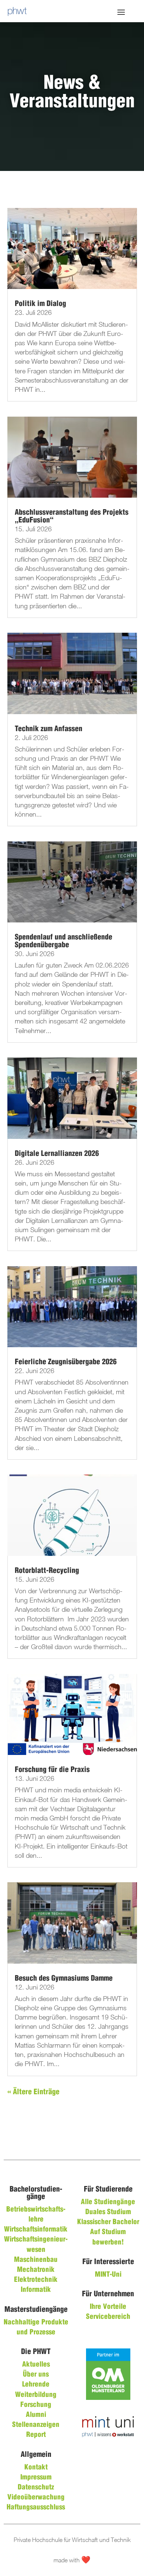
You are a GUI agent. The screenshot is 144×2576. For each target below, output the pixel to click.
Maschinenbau (36, 2260)
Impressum (36, 2478)
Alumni (36, 2415)
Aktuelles (36, 2365)
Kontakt (36, 2468)
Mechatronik (36, 2270)
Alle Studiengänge (108, 2202)
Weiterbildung (36, 2395)
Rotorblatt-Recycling (47, 1571)
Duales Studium (108, 2212)
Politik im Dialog (40, 304)
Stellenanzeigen (36, 2425)
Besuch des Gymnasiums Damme (64, 1979)
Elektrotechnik (36, 2280)
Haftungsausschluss (36, 2508)
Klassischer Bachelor (108, 2222)
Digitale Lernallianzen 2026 (57, 1154)
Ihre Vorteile (108, 2307)
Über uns (36, 2375)
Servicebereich (108, 2317)
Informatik (36, 2290)
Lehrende (36, 2385)
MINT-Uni (108, 2275)
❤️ (86, 2560)
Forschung (36, 2405)
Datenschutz (36, 2488)
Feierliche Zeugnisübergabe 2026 (66, 1362)
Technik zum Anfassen (49, 729)
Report (36, 2435)
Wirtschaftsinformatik (36, 2230)
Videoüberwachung (36, 2498)
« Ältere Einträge (33, 2092)
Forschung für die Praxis (52, 1770)
